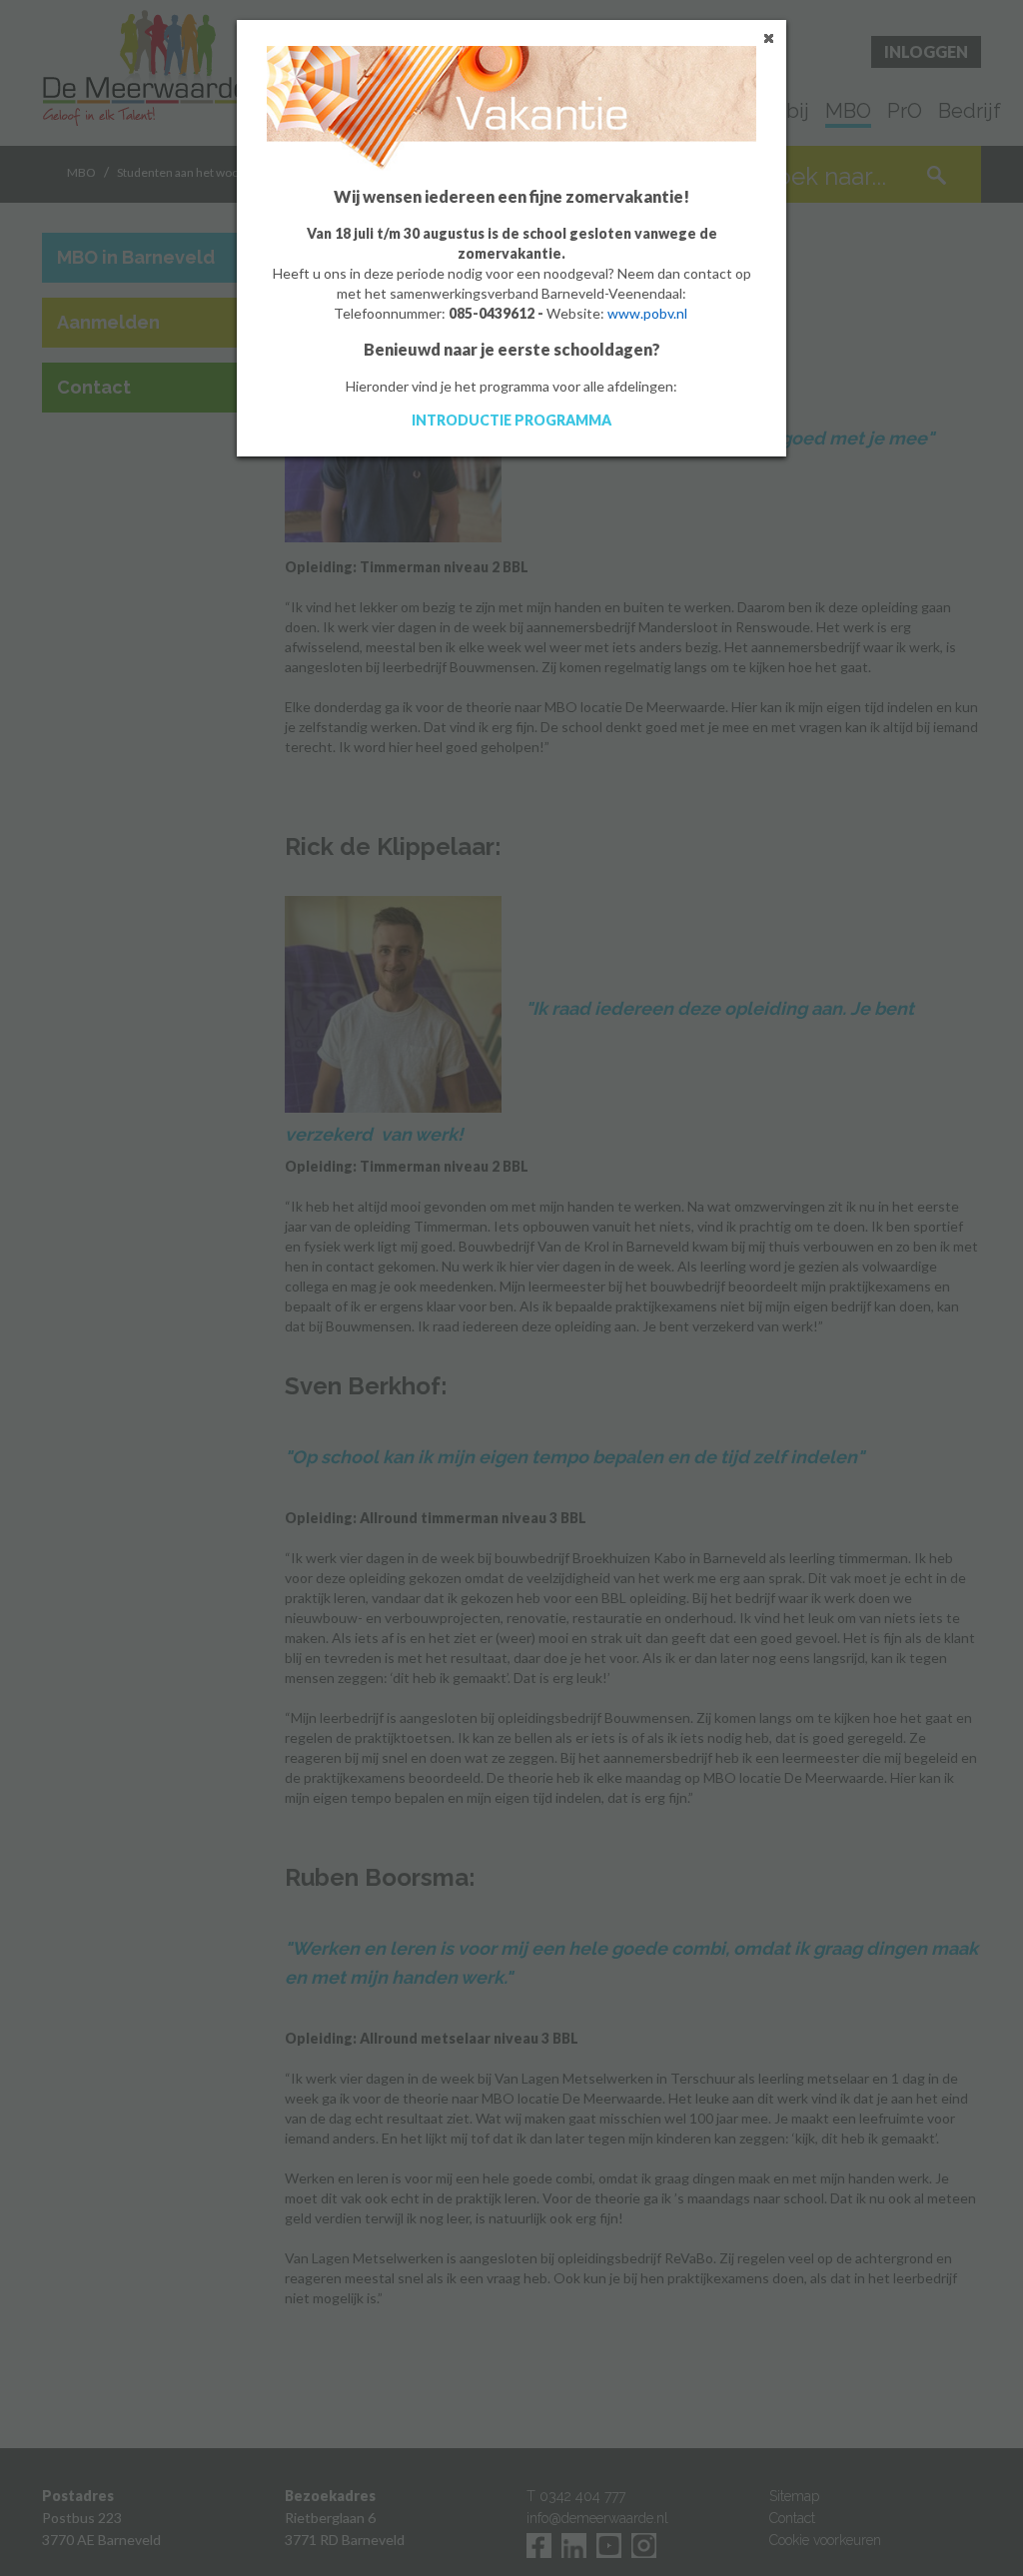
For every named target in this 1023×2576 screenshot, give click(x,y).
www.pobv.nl (647, 313)
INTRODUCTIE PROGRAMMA (511, 420)
